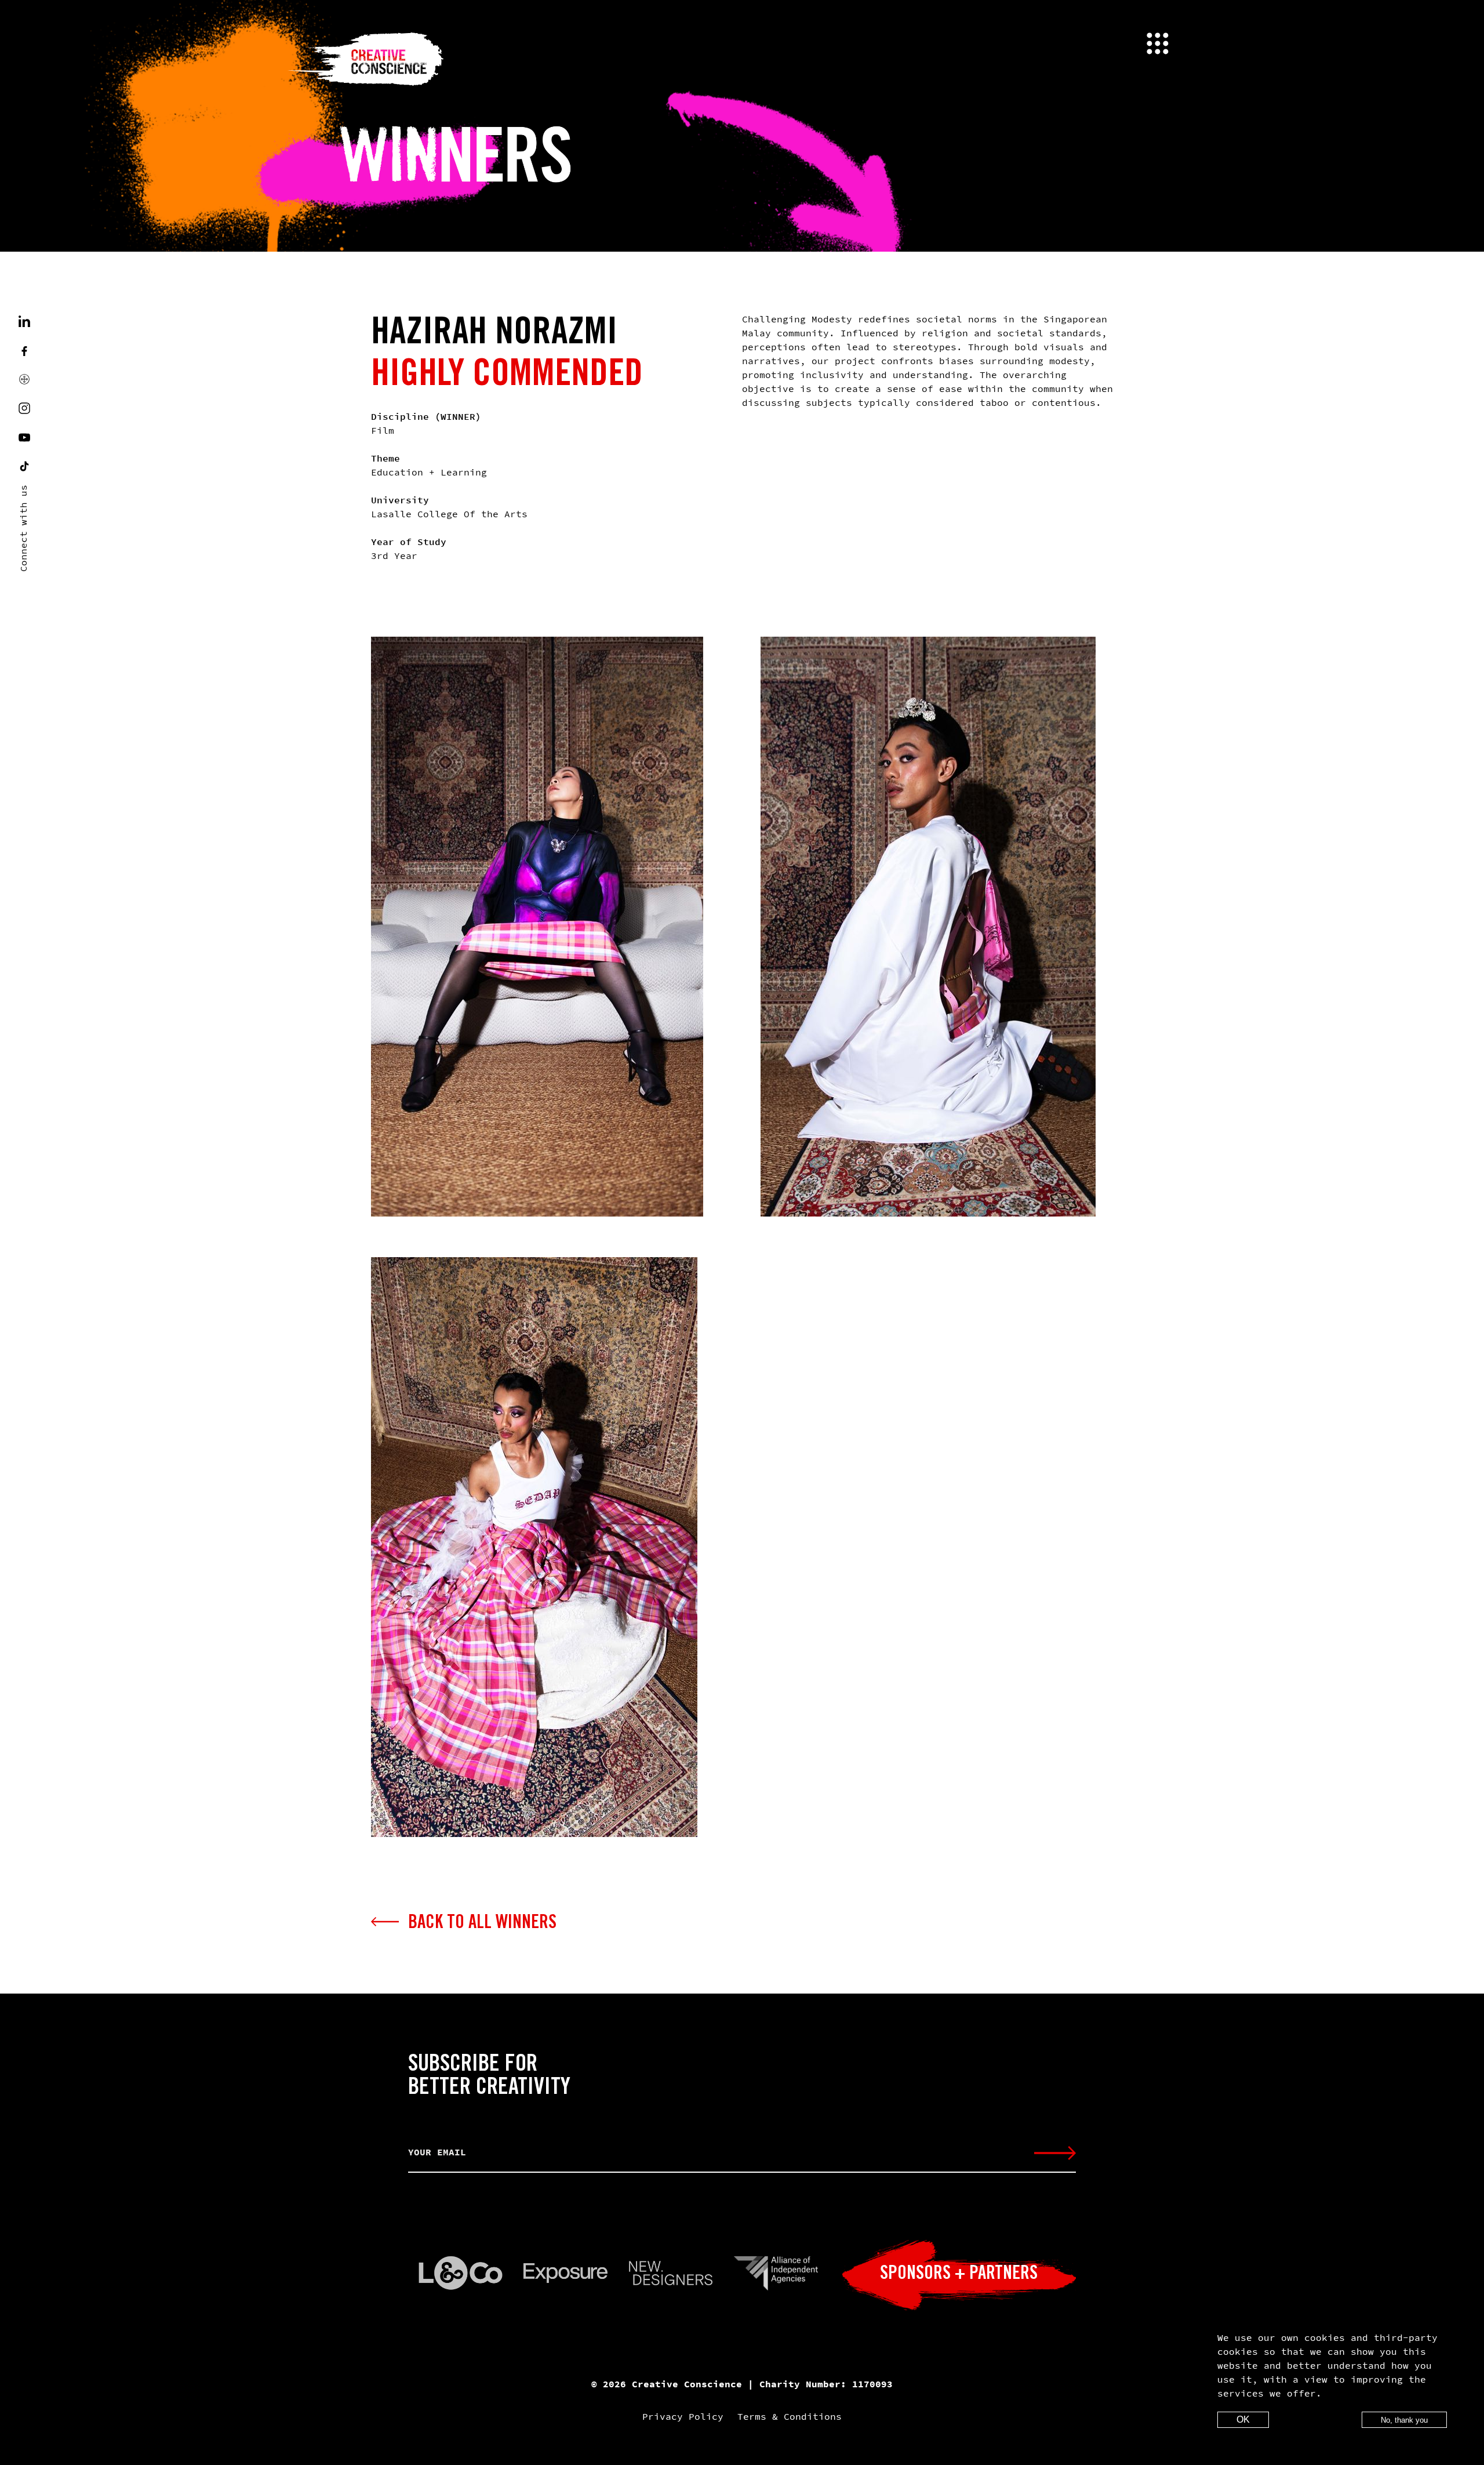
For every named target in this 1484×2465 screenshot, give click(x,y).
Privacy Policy (683, 2416)
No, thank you (1404, 2420)
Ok (1243, 2419)
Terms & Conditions (790, 2416)
